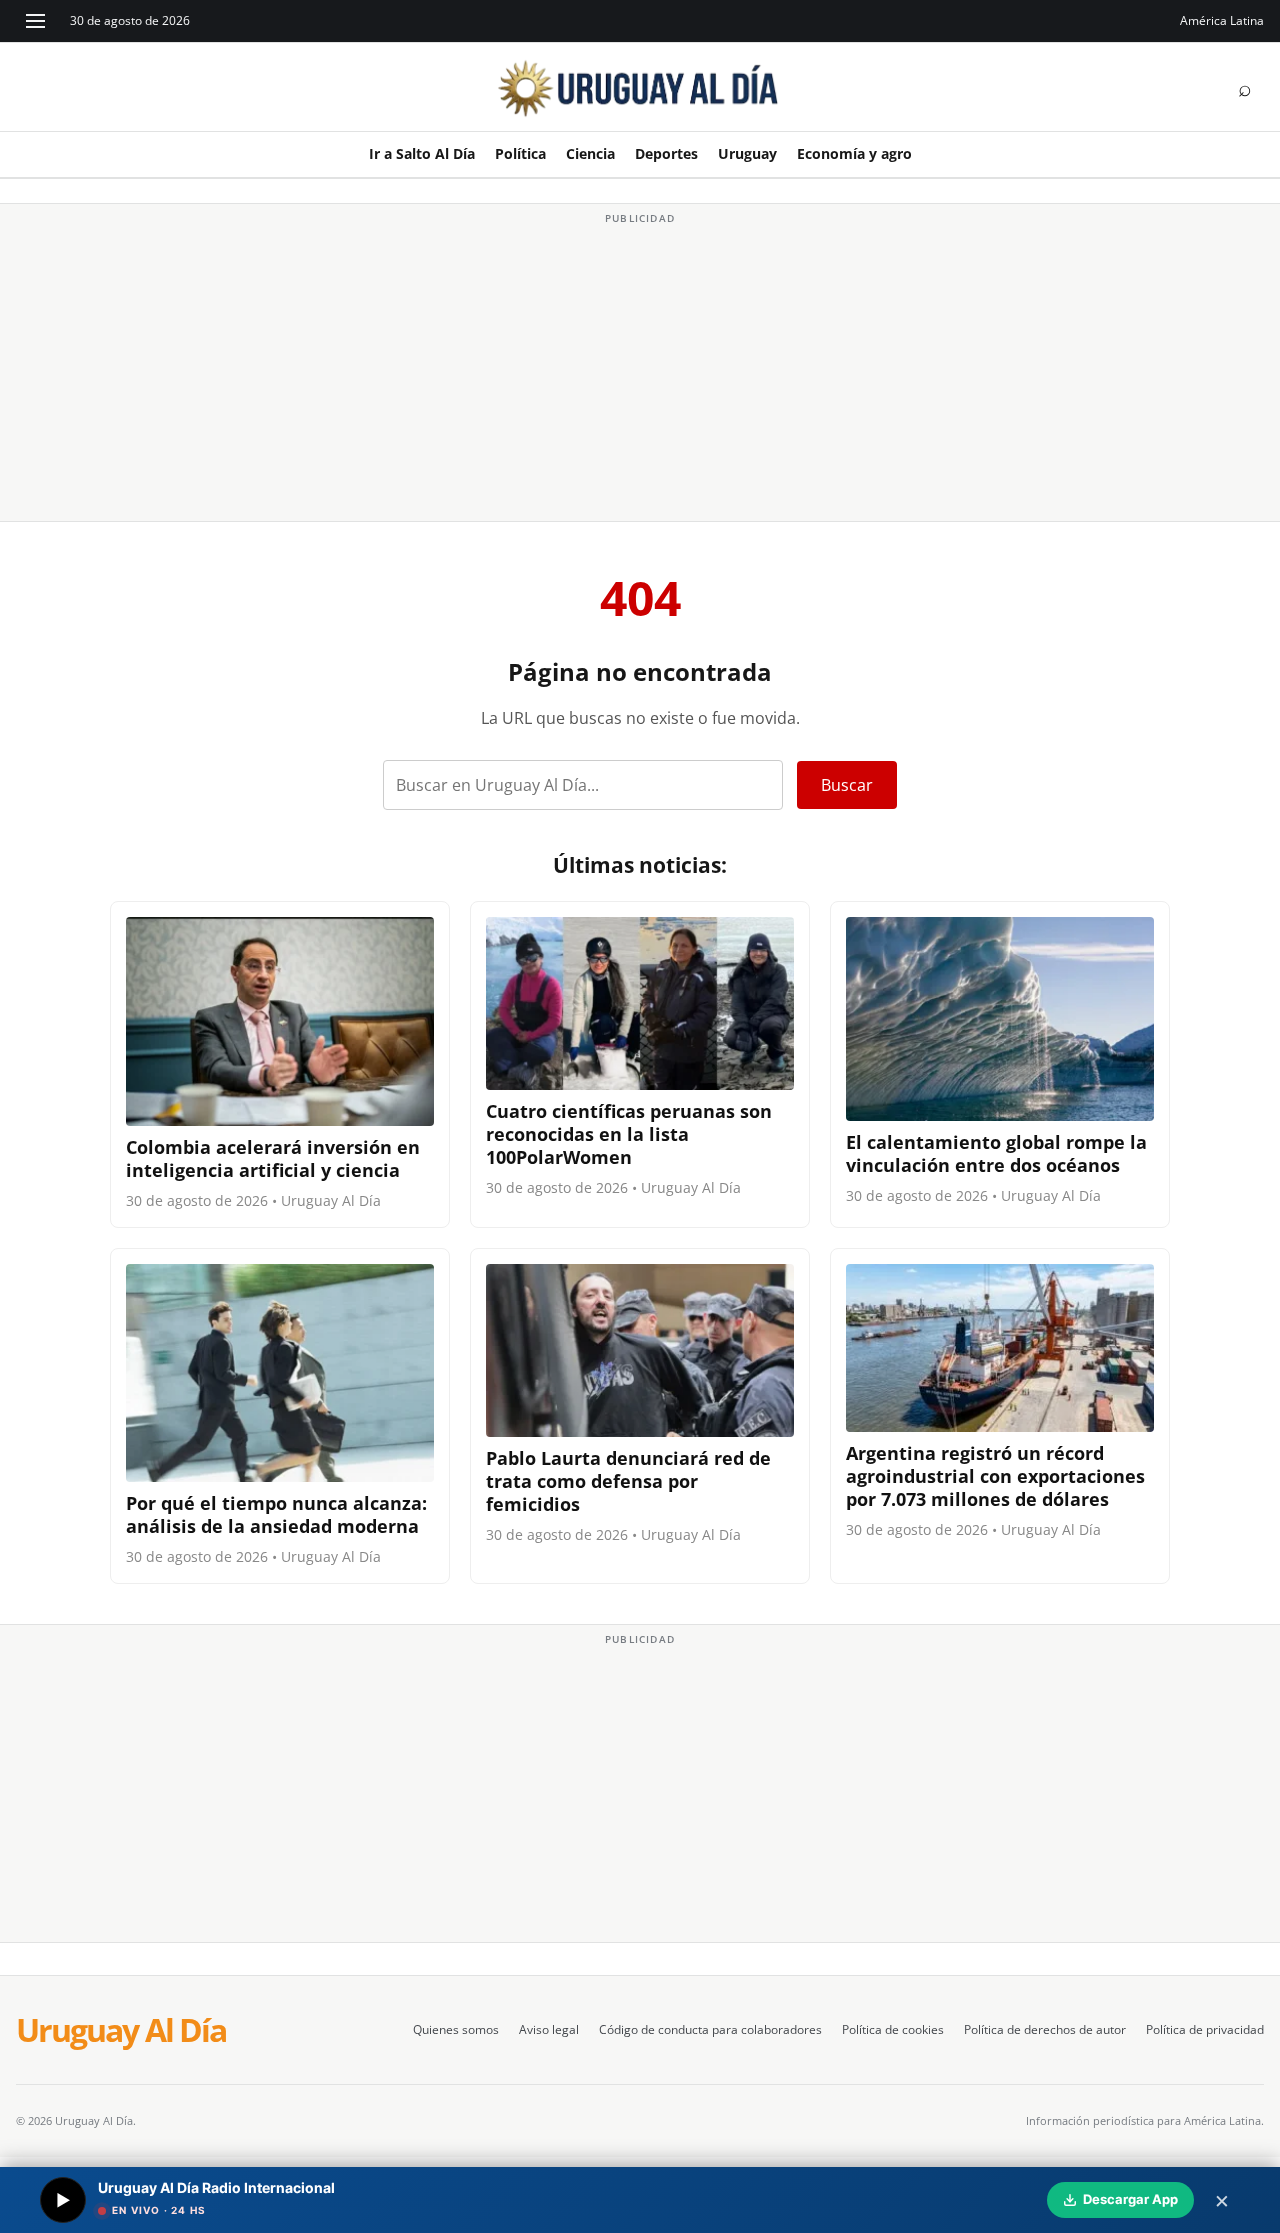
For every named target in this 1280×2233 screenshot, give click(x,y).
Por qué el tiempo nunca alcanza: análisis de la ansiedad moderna (276, 1514)
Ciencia (590, 153)
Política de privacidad (1205, 2029)
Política (520, 153)
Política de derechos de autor (1045, 2029)
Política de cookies (893, 2029)
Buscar (847, 785)
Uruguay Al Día (121, 2030)
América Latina (1222, 20)
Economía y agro (854, 153)
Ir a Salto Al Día (422, 153)
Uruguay (747, 153)
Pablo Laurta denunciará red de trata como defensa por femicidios (628, 1481)
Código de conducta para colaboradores (710, 2029)
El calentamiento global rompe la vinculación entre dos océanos (996, 1153)
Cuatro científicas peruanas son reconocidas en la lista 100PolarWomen (629, 1134)
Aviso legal (549, 2029)
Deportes (666, 153)
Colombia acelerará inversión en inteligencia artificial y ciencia (273, 1158)
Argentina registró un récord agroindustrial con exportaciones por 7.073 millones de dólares (995, 1476)
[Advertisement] (640, 370)
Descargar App (1130, 2199)
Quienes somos (456, 2029)
